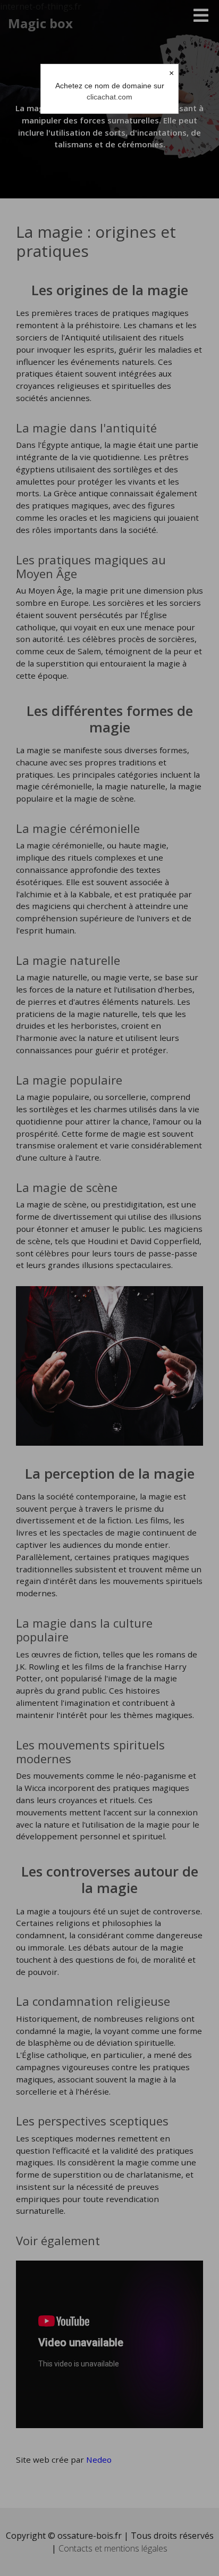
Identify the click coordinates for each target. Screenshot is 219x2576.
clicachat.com (109, 97)
